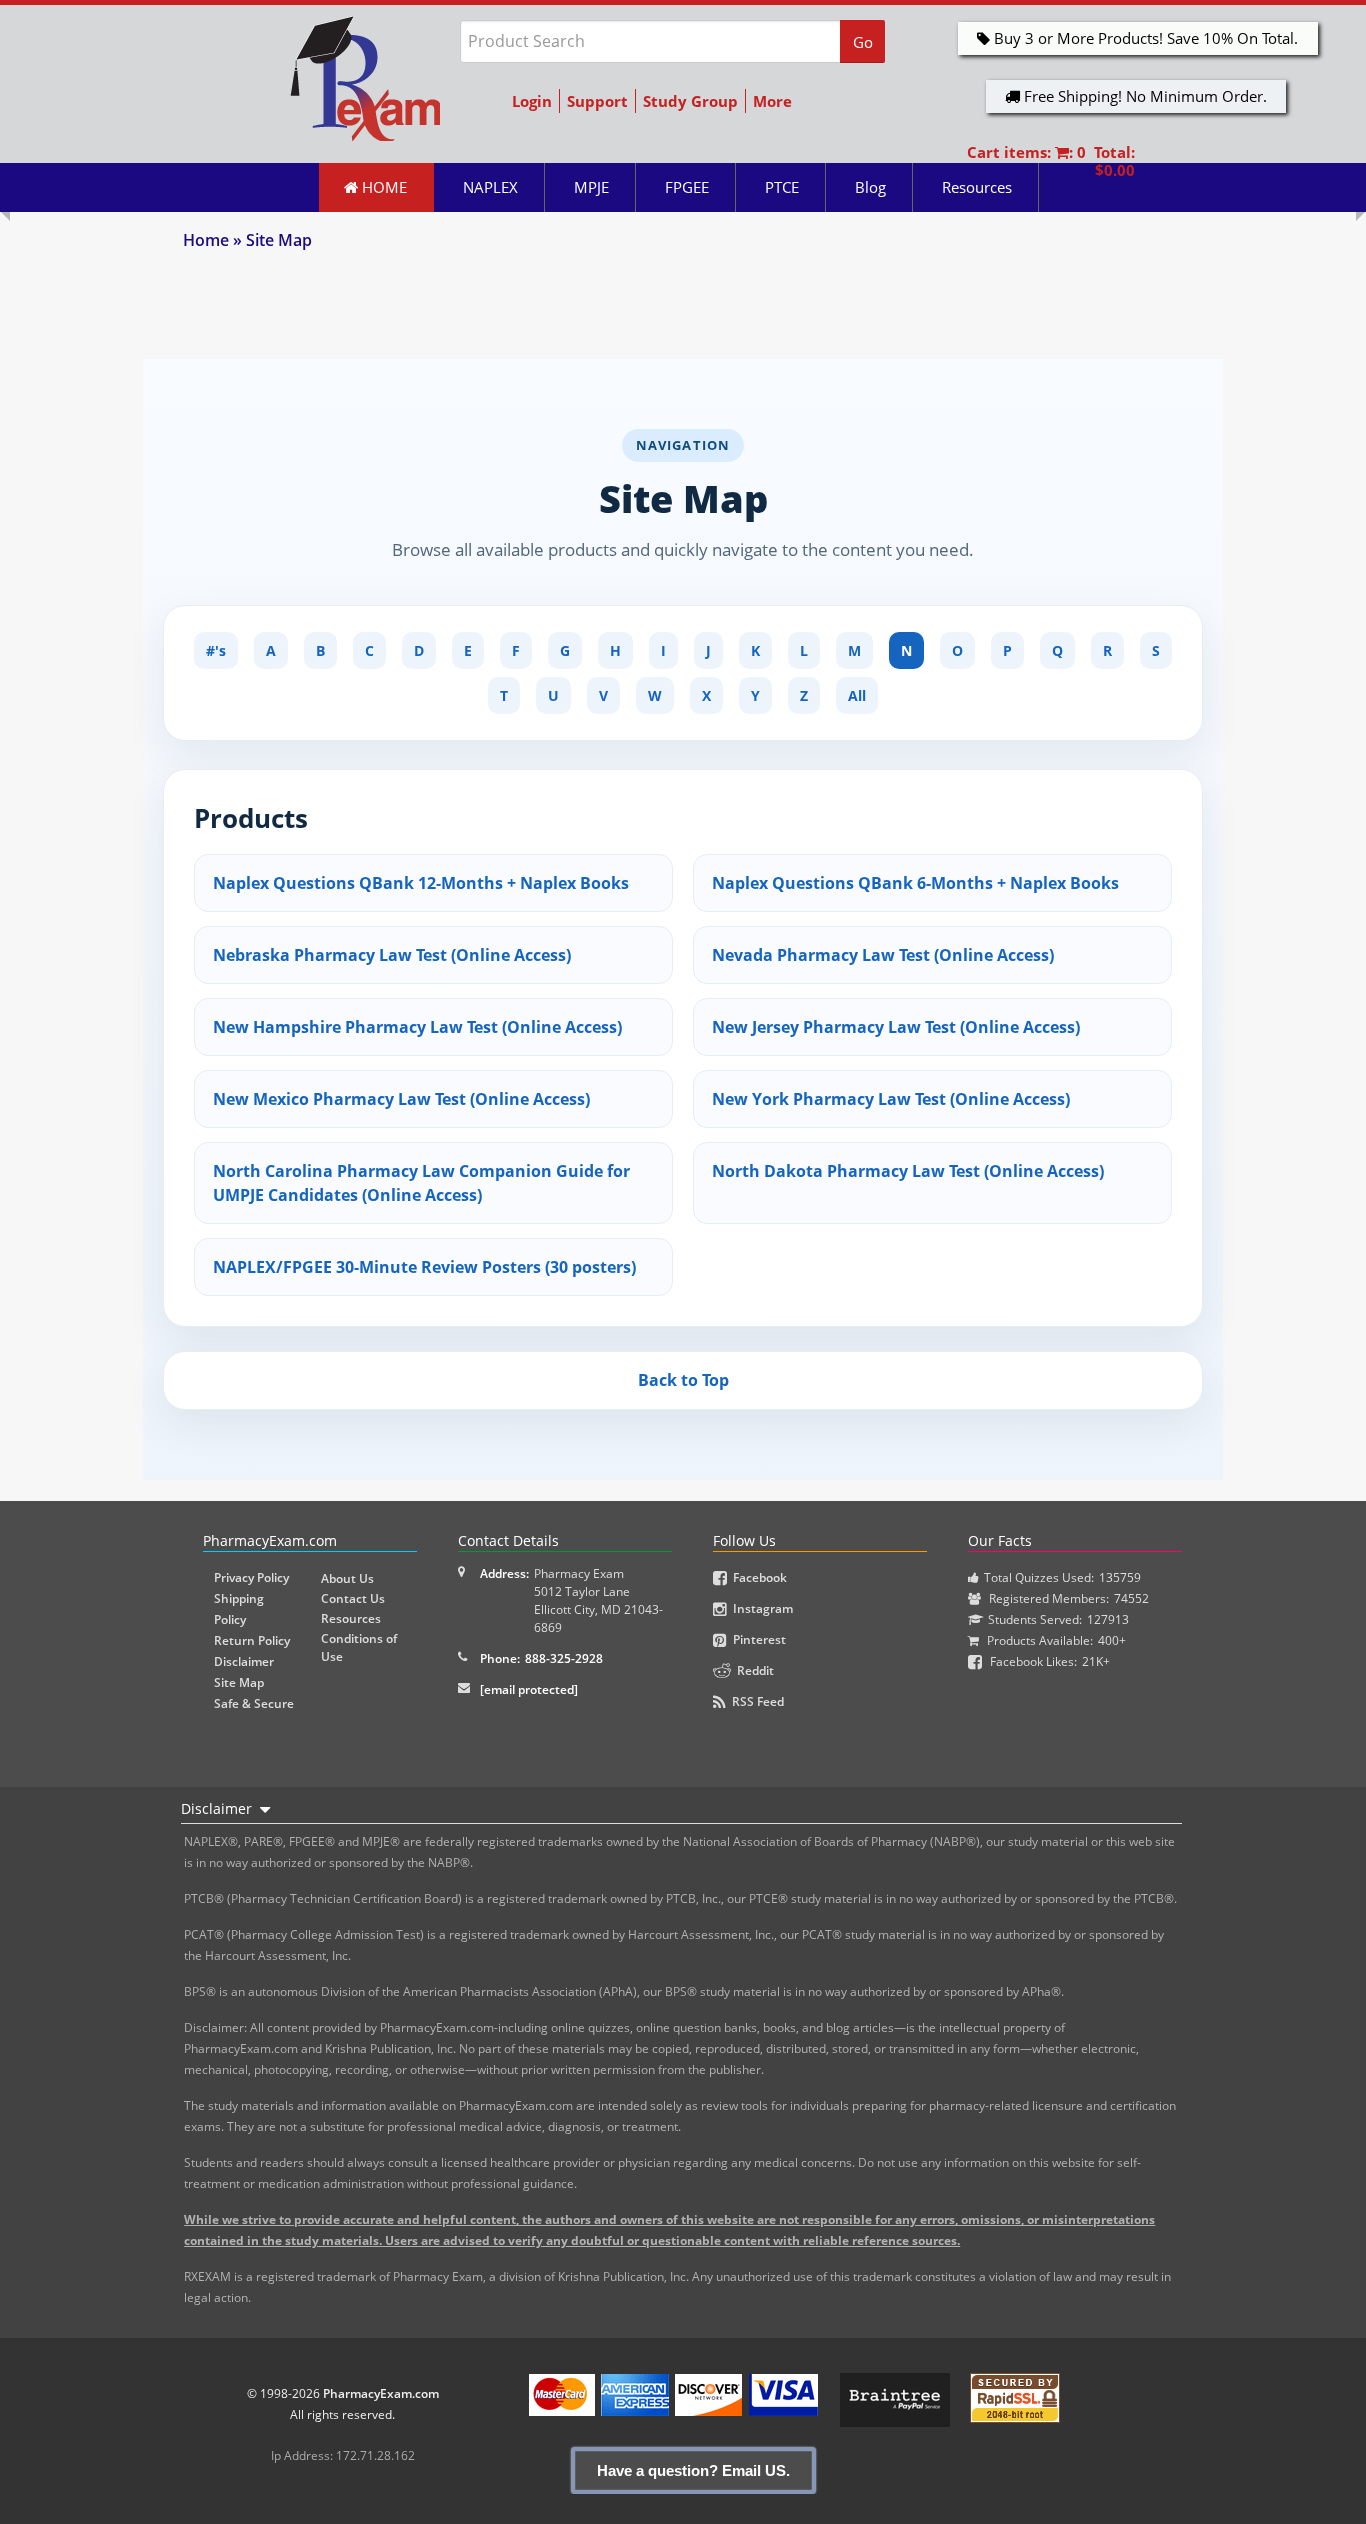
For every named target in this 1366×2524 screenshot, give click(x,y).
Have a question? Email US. (693, 2470)
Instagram (760, 1608)
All (857, 695)
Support (597, 101)
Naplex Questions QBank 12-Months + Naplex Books (421, 883)
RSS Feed (755, 1701)
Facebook (757, 1577)
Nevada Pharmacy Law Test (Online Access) (883, 955)
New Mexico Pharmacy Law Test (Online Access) (401, 1099)
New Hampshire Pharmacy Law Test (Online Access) (417, 1027)
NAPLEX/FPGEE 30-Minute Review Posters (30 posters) (424, 1267)
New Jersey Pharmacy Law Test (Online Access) (896, 1027)
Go (863, 42)
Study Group (690, 101)
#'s (216, 650)
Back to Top (683, 1380)
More (772, 101)
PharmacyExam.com (381, 2393)
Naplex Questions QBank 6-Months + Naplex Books (915, 883)
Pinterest (756, 1639)
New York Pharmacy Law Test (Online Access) (891, 1099)
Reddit (752, 1670)
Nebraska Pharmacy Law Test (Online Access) (392, 955)
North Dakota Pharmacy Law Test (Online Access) (908, 1171)
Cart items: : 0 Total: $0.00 (1051, 161)
